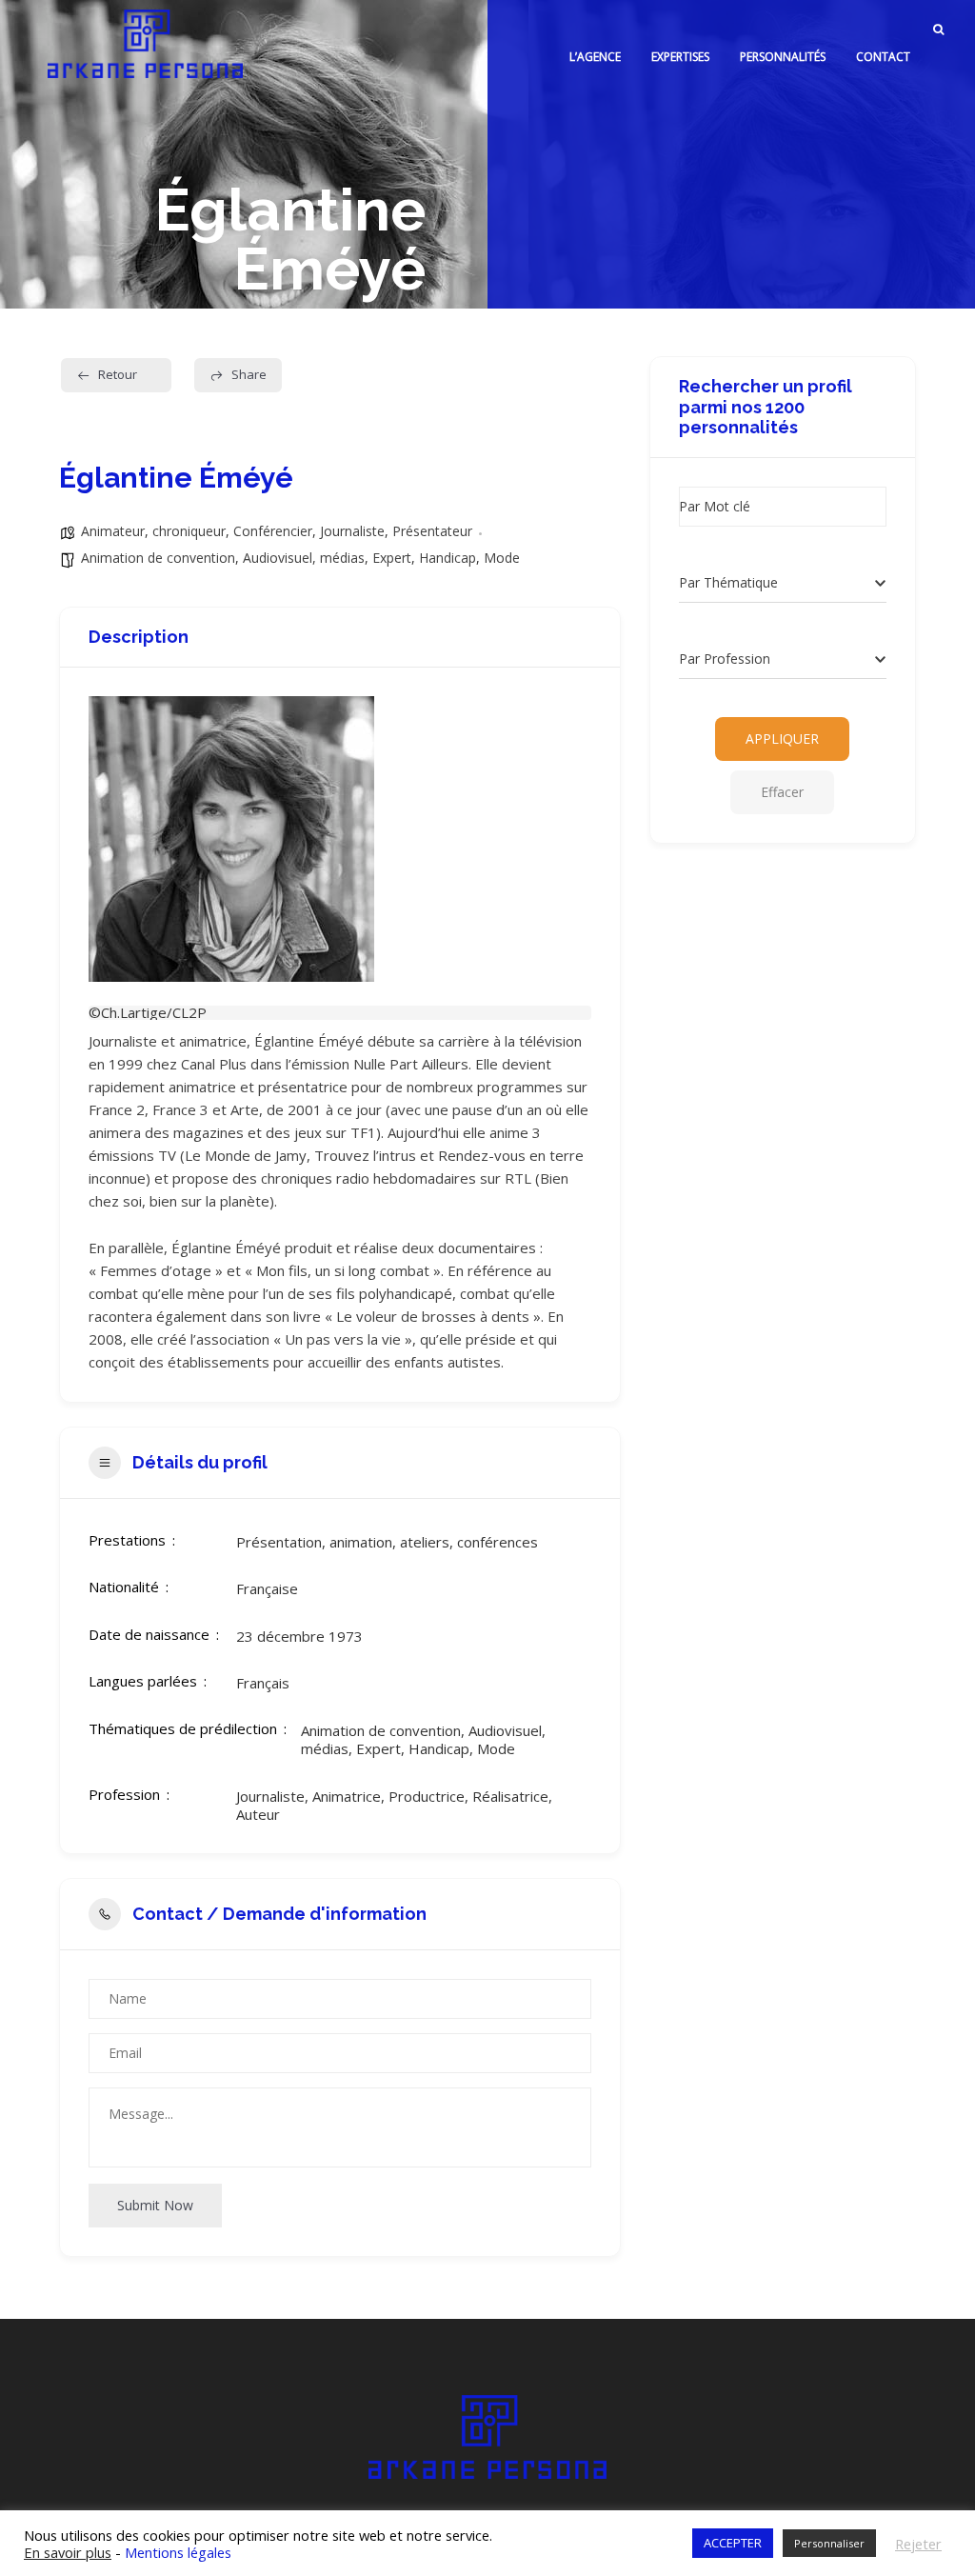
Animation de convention (158, 558)
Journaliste (352, 531)
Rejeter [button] (918, 2544)
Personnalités (783, 57)
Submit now (155, 2205)
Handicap (448, 558)
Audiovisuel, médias (304, 558)
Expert (392, 558)
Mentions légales (178, 2552)
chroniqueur (189, 531)
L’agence (595, 57)
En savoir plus (68, 2552)
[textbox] (728, 583)
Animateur (113, 531)
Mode (502, 558)
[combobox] (783, 584)
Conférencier (273, 531)
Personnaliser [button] (829, 2543)
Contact (883, 57)
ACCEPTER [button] (733, 2543)
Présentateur (432, 531)
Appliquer (782, 739)
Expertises (680, 57)
